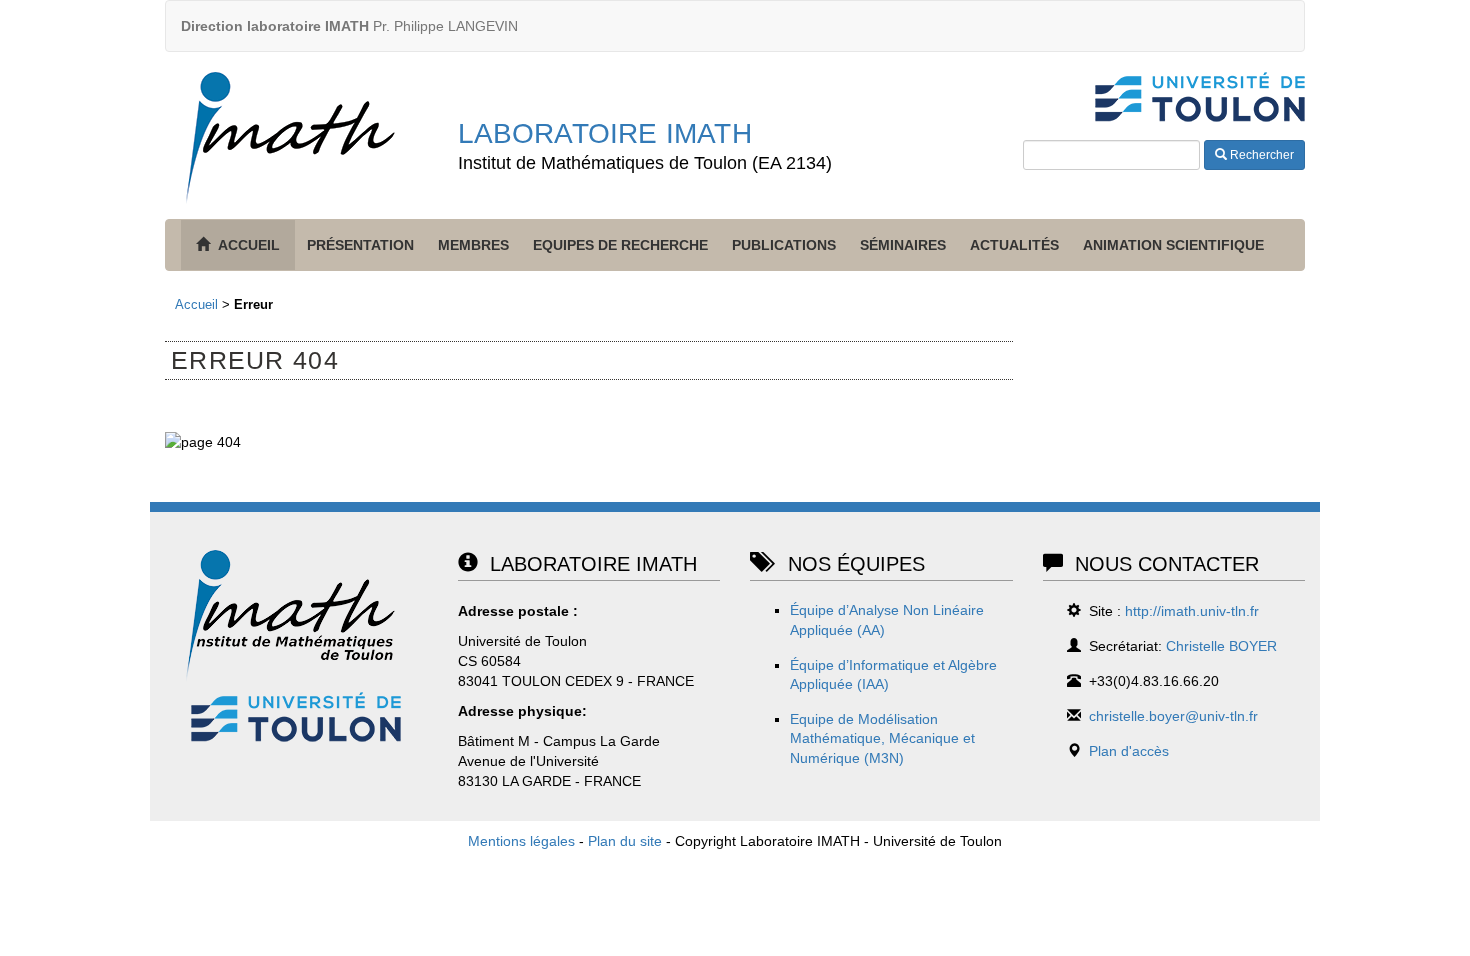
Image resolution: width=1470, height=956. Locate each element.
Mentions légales (521, 841)
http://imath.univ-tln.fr (1192, 611)
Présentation (360, 245)
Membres (473, 245)
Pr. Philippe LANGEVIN (349, 26)
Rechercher (1260, 155)
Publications (784, 245)
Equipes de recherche (620, 245)
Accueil (196, 304)
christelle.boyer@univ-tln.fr (1173, 716)
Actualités (1014, 245)
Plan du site (625, 841)
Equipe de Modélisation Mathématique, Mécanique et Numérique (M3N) (882, 738)
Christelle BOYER (1221, 646)
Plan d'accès (1129, 751)
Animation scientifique (1173, 245)
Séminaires (903, 245)
